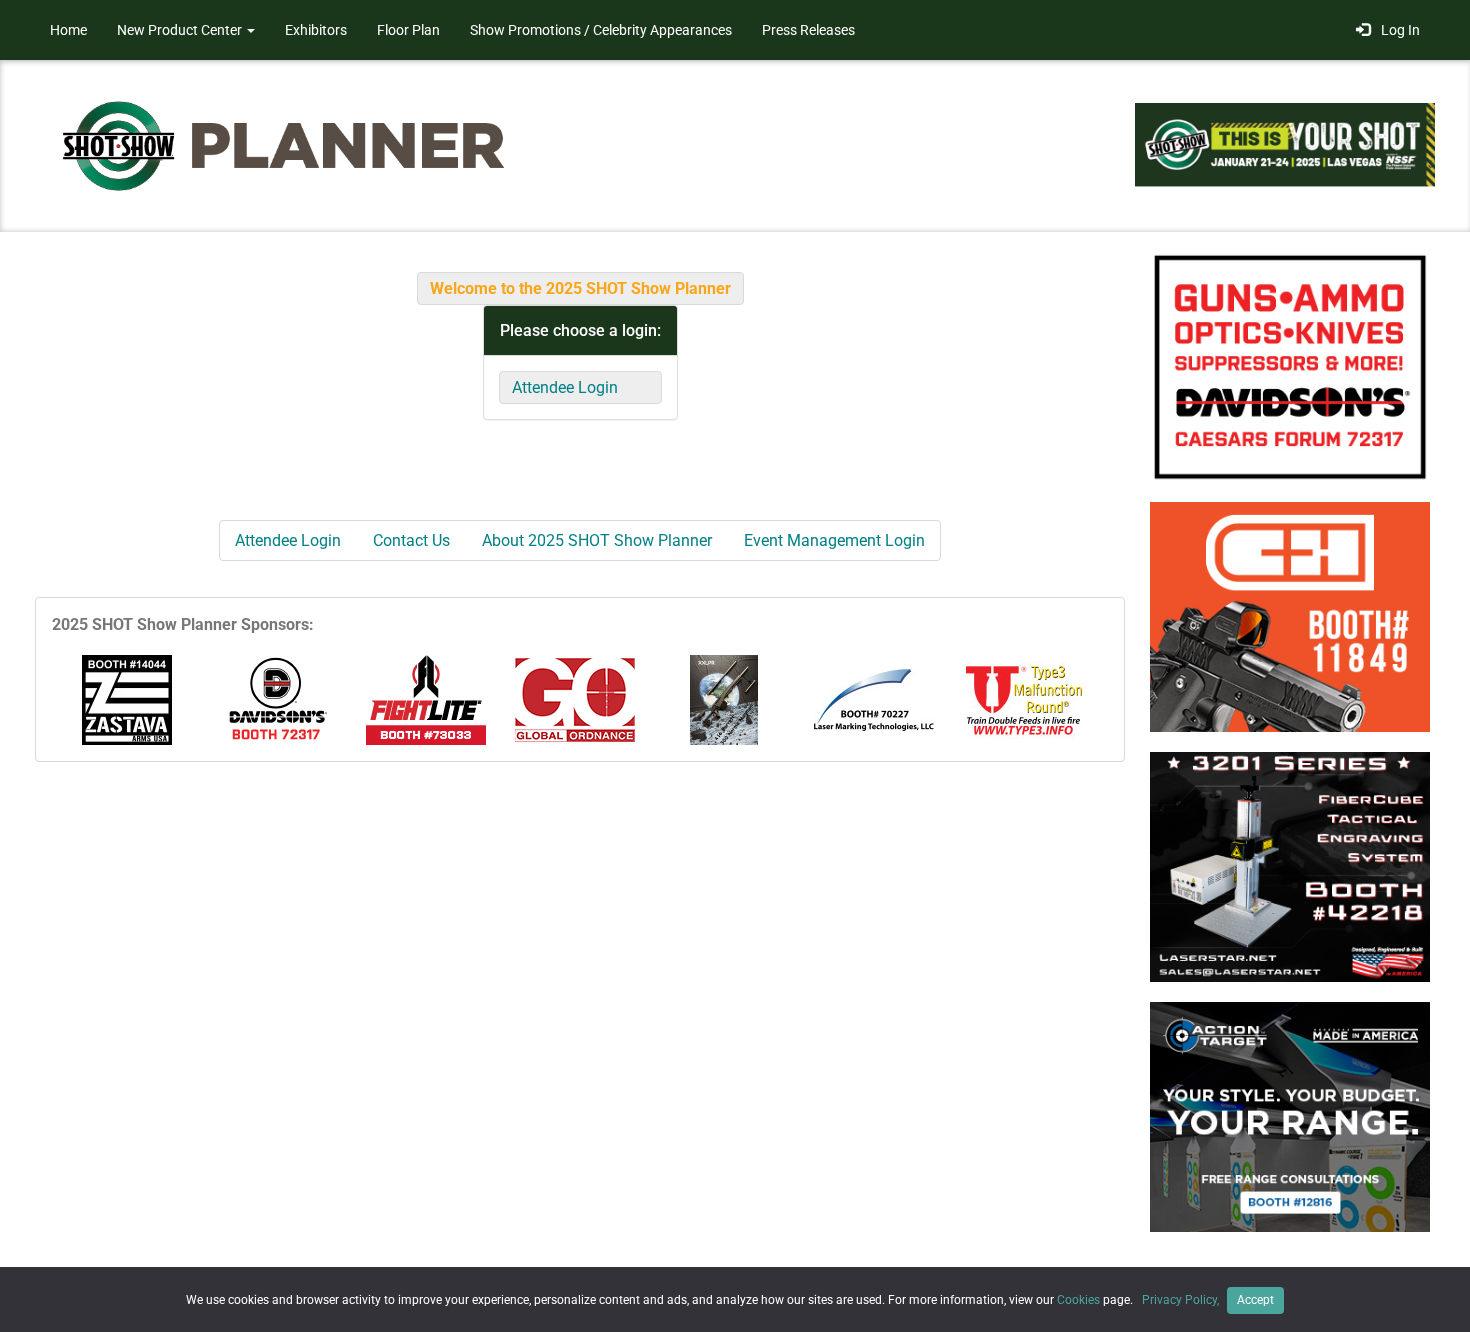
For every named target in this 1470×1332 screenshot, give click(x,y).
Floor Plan (408, 30)
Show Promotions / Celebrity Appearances (601, 30)
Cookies (1078, 1300)
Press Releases (808, 30)
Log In (1397, 30)
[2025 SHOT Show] (285, 144)
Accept (1255, 1300)
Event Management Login (834, 540)
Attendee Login (565, 387)
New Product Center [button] (181, 30)
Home (68, 30)
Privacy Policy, (1182, 1300)
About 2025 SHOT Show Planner (597, 540)
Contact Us (411, 540)
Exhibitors (316, 30)
